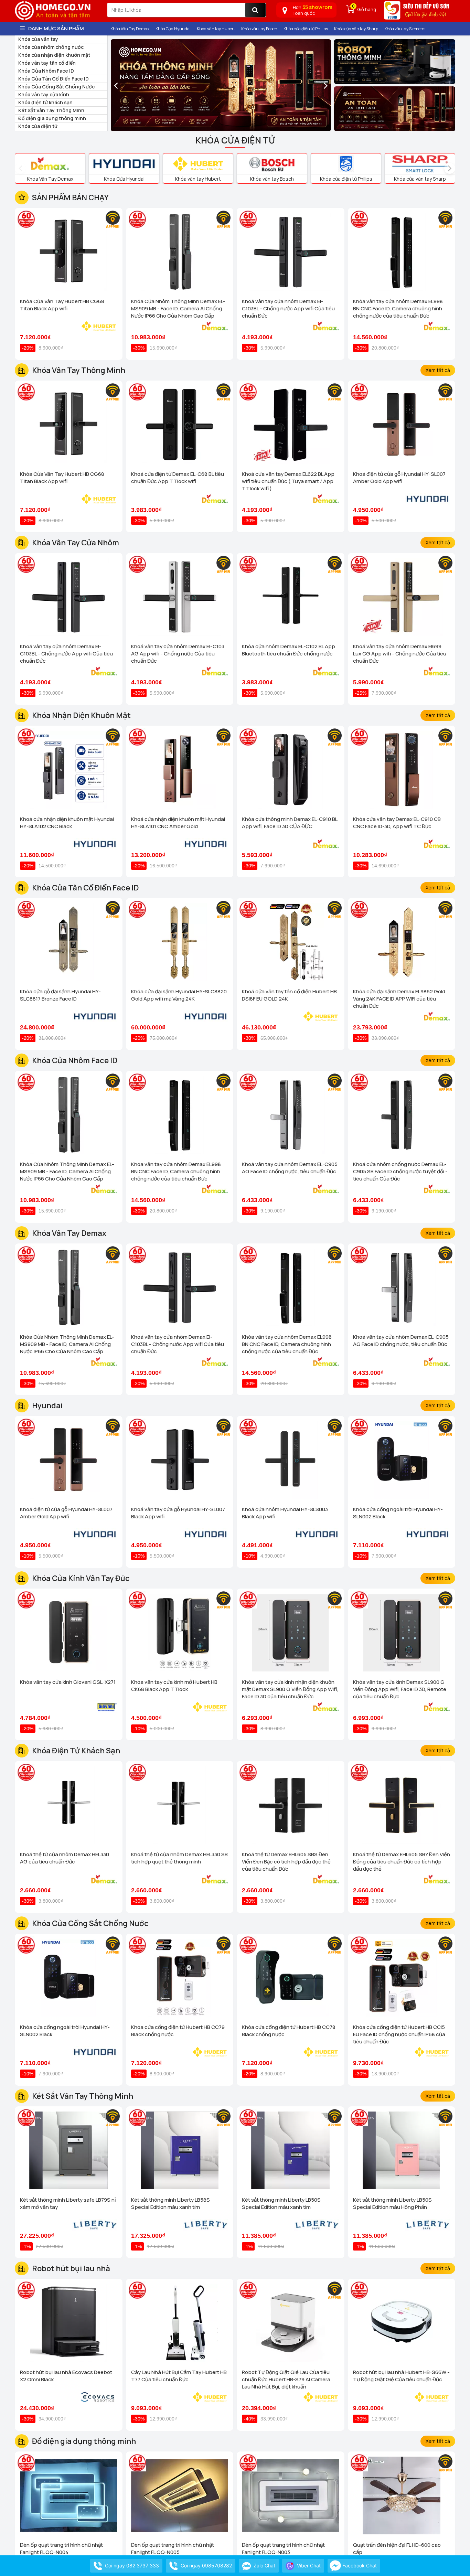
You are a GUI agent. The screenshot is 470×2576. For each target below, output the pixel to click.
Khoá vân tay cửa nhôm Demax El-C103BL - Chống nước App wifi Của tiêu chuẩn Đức (288, 308)
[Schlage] (395, 109)
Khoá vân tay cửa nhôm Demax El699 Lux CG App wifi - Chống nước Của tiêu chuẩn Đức (400, 654)
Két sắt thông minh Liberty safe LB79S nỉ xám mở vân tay (68, 2203)
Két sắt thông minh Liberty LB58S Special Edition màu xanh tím (170, 2203)
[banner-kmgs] (221, 85)
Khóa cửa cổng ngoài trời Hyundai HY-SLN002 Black (398, 1513)
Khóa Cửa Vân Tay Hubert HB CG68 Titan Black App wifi (62, 305)
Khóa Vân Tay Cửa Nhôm (76, 543)
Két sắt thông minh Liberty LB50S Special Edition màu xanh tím (281, 2203)
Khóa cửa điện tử (38, 126)
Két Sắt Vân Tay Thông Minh (51, 110)
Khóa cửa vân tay (38, 39)
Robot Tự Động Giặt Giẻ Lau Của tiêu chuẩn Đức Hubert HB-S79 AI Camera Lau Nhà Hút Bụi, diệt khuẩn (286, 2379)
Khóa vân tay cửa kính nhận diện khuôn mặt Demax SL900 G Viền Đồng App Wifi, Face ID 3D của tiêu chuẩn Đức (290, 1689)
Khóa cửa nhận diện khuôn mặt (54, 55)
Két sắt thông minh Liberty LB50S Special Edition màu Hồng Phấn (392, 2203)
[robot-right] (395, 62)
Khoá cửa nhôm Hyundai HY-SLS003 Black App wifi (285, 1513)
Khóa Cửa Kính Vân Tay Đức (81, 1578)
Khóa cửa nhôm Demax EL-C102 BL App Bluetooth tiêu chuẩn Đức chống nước (289, 650)
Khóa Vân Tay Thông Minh (79, 370)
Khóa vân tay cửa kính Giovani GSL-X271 (68, 1682)
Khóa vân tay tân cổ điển (47, 63)
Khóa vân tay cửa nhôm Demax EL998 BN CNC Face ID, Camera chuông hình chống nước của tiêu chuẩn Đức (398, 308)
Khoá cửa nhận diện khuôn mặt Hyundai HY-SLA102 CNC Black (67, 823)
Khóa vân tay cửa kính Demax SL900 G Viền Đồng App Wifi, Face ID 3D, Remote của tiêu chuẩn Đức (400, 1689)
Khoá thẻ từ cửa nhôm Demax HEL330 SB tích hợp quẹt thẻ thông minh (179, 1858)
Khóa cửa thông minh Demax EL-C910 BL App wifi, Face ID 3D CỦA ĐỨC (290, 823)
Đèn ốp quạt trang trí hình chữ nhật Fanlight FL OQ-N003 (283, 2548)
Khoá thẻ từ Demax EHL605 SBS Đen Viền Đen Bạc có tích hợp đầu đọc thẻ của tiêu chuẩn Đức (286, 1862)
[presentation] (116, 85)
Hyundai (47, 1405)
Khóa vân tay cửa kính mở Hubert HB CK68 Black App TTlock (174, 1686)
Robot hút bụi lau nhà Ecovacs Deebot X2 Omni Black (66, 2376)
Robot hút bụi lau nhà (71, 2268)
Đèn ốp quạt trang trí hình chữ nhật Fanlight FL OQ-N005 (173, 2548)
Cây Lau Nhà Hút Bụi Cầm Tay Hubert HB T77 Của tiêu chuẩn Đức (179, 2376)
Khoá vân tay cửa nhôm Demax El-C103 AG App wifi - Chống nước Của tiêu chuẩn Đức (178, 654)
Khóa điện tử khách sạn (45, 102)
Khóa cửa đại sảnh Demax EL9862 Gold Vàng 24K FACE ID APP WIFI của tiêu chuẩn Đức (399, 999)
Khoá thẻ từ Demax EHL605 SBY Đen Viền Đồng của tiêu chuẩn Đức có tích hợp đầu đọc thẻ (402, 1862)
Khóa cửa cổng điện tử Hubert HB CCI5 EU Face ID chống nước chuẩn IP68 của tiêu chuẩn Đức (399, 2034)
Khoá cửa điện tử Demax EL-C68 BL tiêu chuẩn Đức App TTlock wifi (178, 478)
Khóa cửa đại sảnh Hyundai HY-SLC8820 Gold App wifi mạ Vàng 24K (179, 995)
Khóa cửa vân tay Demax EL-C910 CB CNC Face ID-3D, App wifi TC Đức (397, 823)
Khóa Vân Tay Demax (69, 1233)
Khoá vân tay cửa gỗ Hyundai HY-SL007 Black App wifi (178, 1513)
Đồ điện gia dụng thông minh (52, 118)
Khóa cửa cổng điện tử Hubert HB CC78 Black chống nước (289, 2031)
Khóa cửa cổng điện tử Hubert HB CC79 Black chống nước (178, 2031)
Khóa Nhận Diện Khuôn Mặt (81, 715)
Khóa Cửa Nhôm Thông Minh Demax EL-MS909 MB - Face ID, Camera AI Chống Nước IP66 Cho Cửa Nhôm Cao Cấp (178, 308)
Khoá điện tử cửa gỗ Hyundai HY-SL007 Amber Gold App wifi (399, 478)
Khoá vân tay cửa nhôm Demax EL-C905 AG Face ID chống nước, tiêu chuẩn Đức (290, 1168)
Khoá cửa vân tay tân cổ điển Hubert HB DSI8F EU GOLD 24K (289, 995)
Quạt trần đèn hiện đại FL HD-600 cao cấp (397, 2548)
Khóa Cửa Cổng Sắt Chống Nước (56, 87)
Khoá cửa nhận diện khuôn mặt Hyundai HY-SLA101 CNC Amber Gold (178, 823)
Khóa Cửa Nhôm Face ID (46, 71)
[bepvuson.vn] (417, 13)
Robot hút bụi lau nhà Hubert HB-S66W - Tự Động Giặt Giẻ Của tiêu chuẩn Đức (401, 2376)
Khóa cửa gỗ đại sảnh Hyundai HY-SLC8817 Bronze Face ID (60, 995)
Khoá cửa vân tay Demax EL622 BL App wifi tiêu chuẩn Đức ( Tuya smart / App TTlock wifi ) (288, 481)
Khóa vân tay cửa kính (44, 94)
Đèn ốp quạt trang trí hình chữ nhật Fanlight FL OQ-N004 (61, 2548)
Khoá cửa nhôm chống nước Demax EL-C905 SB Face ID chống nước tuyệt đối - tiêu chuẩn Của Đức (400, 1171)
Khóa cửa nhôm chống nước (51, 47)
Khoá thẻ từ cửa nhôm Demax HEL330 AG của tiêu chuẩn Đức (65, 1858)
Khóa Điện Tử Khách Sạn (76, 1751)
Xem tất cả (438, 370)
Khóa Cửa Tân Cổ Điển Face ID (54, 79)
